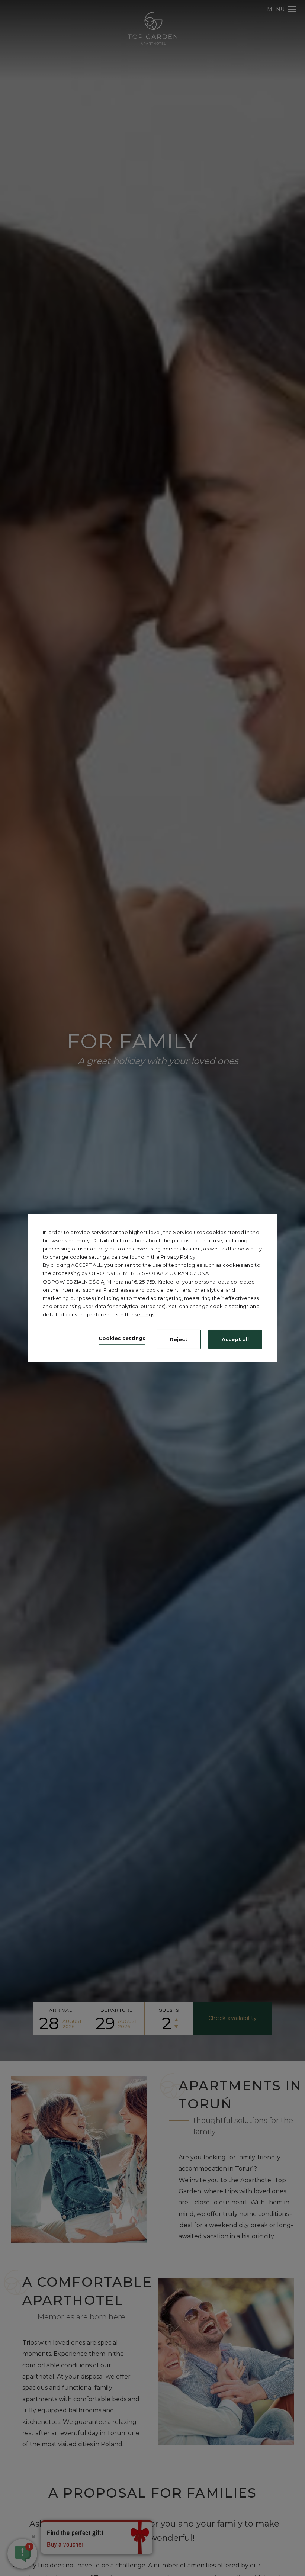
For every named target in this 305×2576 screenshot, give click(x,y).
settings (145, 1314)
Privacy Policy (178, 1257)
